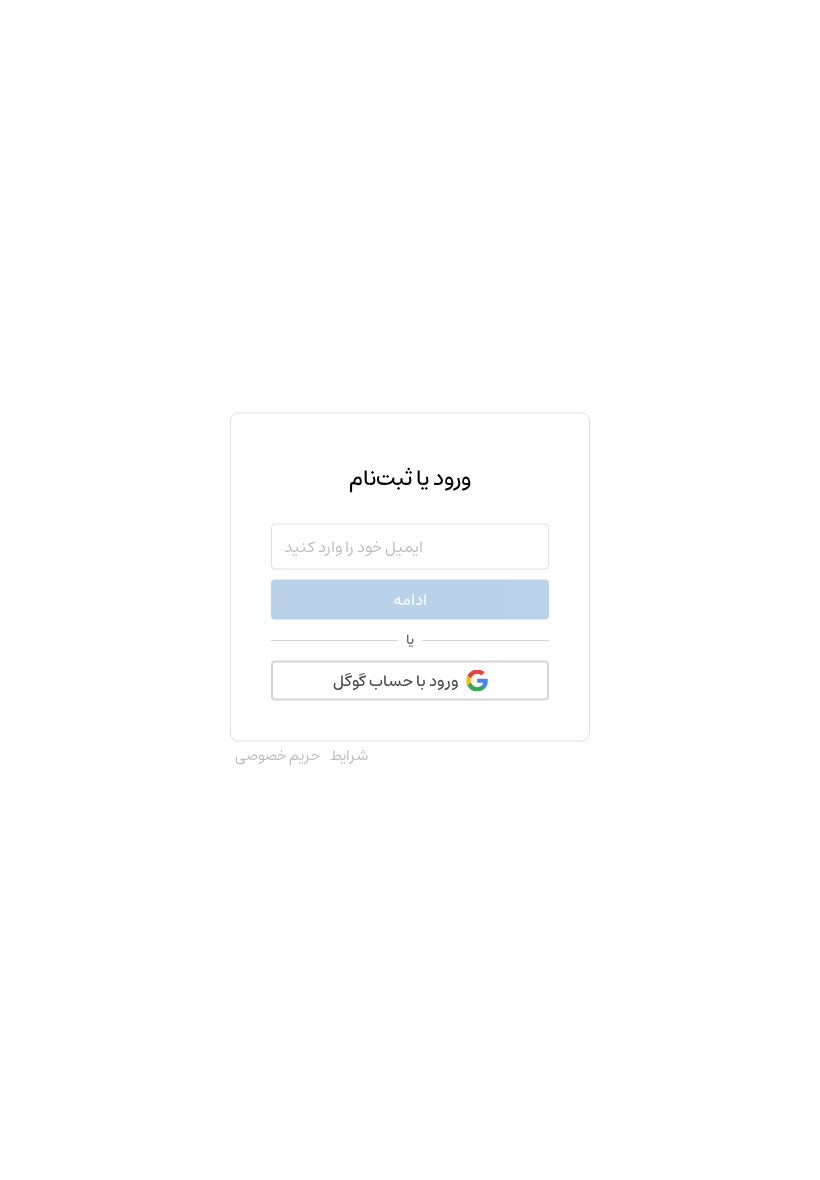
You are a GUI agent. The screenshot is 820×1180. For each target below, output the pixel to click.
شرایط (349, 755)
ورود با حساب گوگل (396, 681)
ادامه (410, 600)
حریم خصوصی (277, 755)
